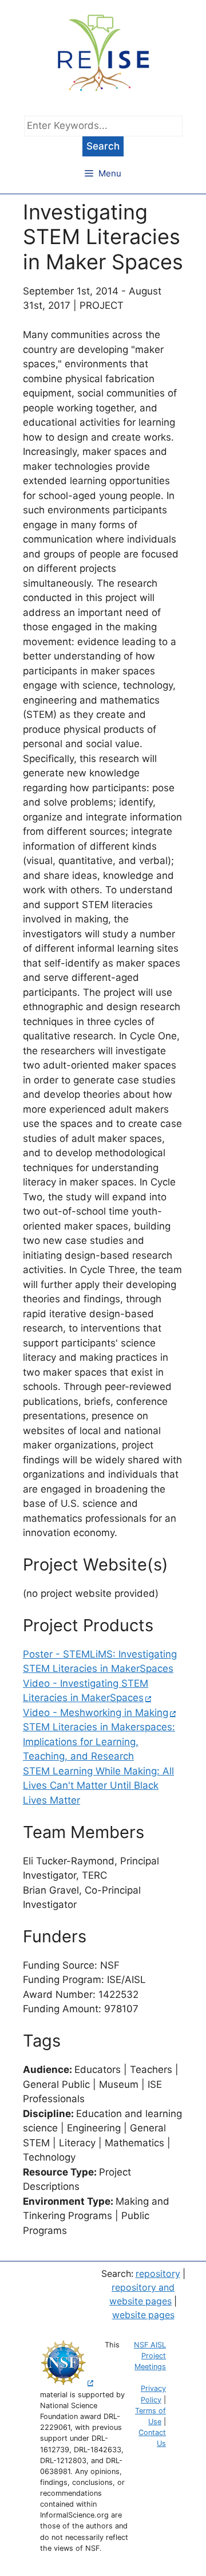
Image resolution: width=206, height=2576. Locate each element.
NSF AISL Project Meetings (150, 2356)
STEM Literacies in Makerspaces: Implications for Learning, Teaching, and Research (99, 1741)
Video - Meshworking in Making (96, 1713)
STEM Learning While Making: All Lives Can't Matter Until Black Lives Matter (98, 1786)
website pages (143, 2315)
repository (158, 2274)
